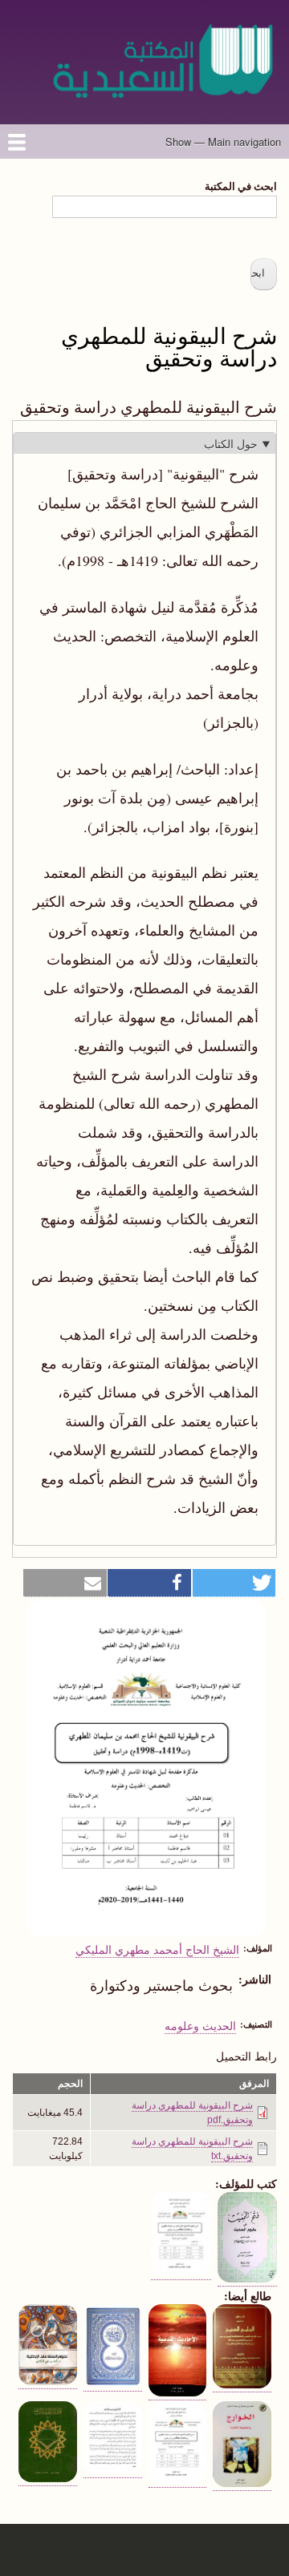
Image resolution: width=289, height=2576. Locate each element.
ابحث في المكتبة (241, 186)
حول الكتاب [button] (231, 444)
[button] (234, 1583)
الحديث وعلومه (200, 2025)
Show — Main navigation (223, 142)
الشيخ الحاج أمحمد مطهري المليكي (157, 1949)
